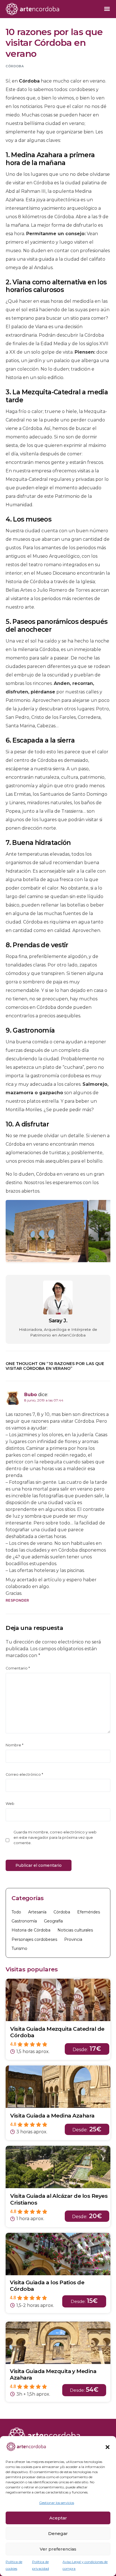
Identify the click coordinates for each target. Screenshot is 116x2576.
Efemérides (89, 1912)
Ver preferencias (58, 2549)
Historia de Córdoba (31, 1930)
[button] (108, 2447)
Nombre (14, 1745)
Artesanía (37, 1912)
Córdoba (15, 66)
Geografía (53, 1921)
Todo (16, 1912)
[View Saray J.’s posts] (58, 1297)
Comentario (18, 1668)
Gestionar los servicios (57, 2503)
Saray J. (58, 1321)
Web (10, 1804)
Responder (17, 1600)
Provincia (73, 1939)
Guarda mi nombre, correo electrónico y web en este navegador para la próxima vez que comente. (55, 1838)
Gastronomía (24, 1921)
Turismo (19, 1948)
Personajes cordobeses (34, 1939)
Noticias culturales (75, 1930)
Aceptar (58, 2518)
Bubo (31, 1395)
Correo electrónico (24, 1774)
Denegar (58, 2533)
